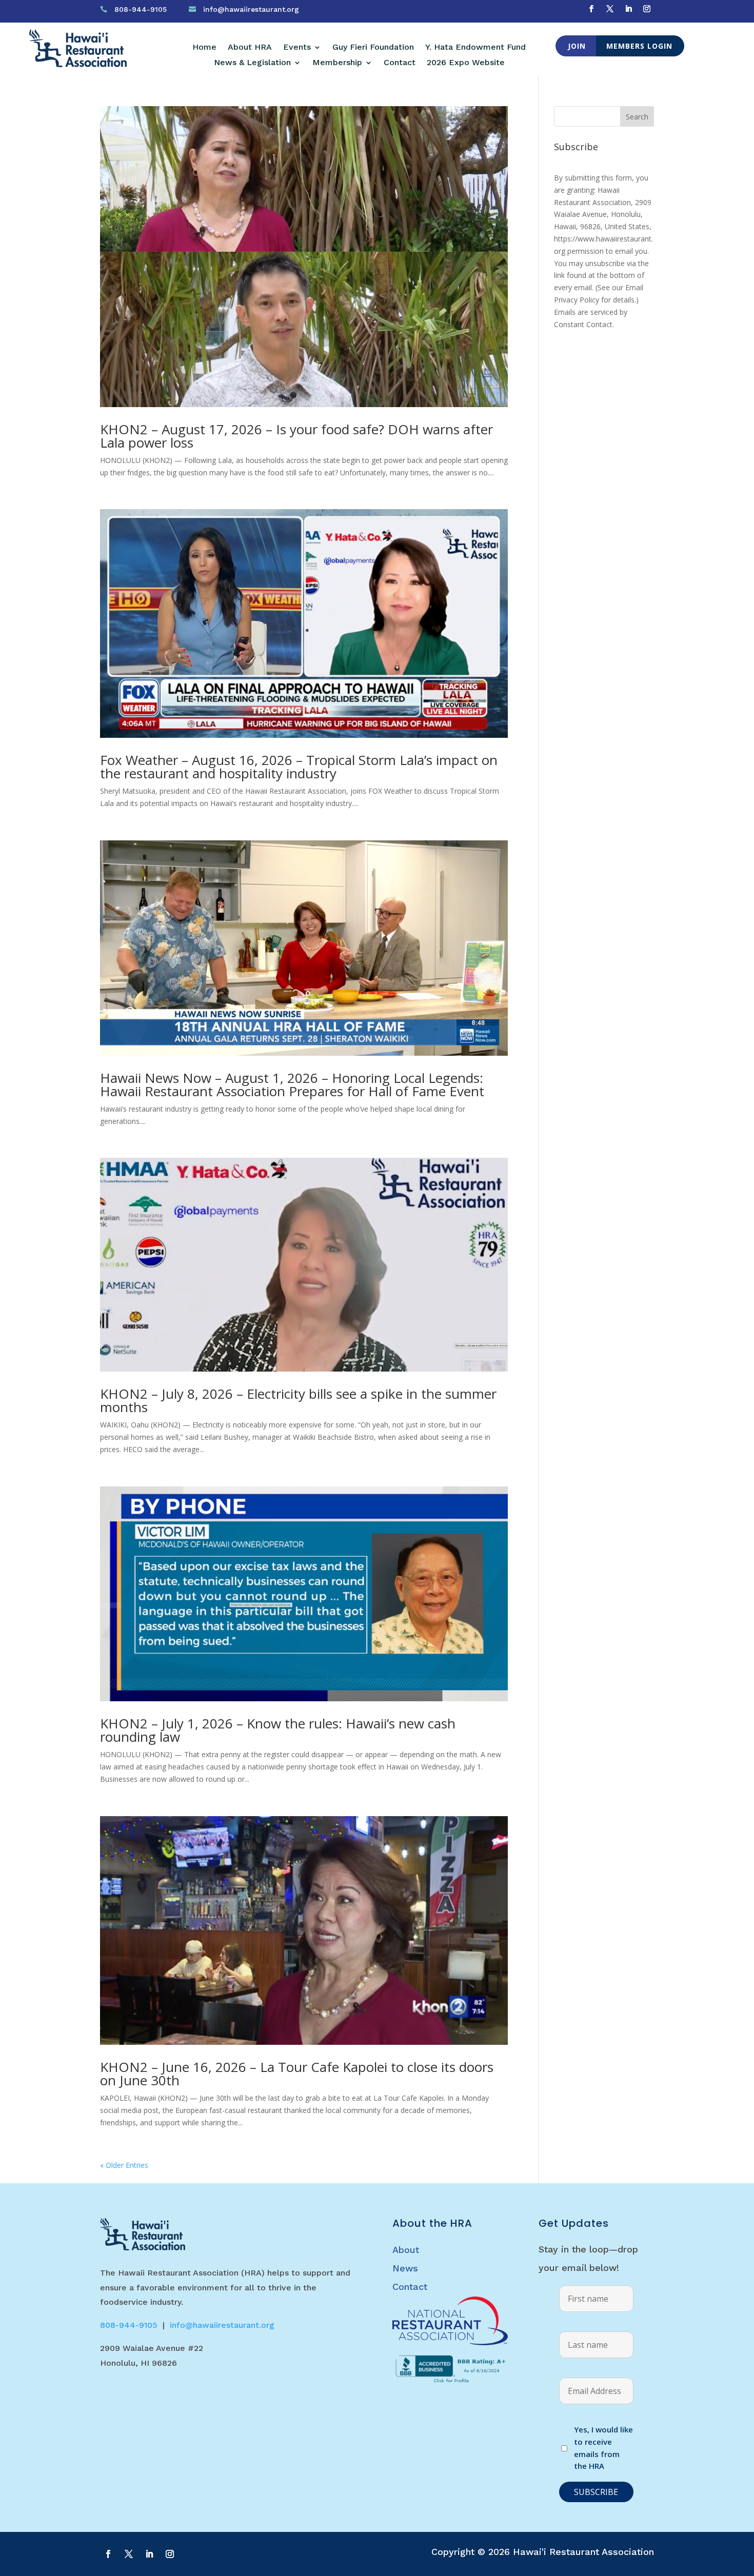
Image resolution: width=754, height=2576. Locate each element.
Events (297, 48)
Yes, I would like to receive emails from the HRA (603, 2448)
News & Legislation (252, 63)
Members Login (639, 46)
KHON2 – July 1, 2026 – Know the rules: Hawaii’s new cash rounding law (278, 1730)
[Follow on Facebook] (591, 9)
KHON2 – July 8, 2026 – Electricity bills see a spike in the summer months (298, 1400)
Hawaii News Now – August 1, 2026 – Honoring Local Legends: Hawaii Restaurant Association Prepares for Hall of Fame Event (292, 1084)
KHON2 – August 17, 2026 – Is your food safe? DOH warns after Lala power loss (296, 436)
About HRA (250, 48)
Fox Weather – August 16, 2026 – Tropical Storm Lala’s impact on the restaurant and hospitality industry (299, 767)
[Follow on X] (610, 9)
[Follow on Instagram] (647, 9)
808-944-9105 (141, 9)
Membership (337, 63)
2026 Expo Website (466, 63)
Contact (400, 63)
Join (577, 46)
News (405, 2268)
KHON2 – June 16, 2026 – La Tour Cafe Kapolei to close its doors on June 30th (297, 2074)
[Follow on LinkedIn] (628, 9)
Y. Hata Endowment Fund (475, 48)
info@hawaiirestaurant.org (251, 9)
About (406, 2250)
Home (204, 48)
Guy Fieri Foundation (373, 48)
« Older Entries (124, 2165)
